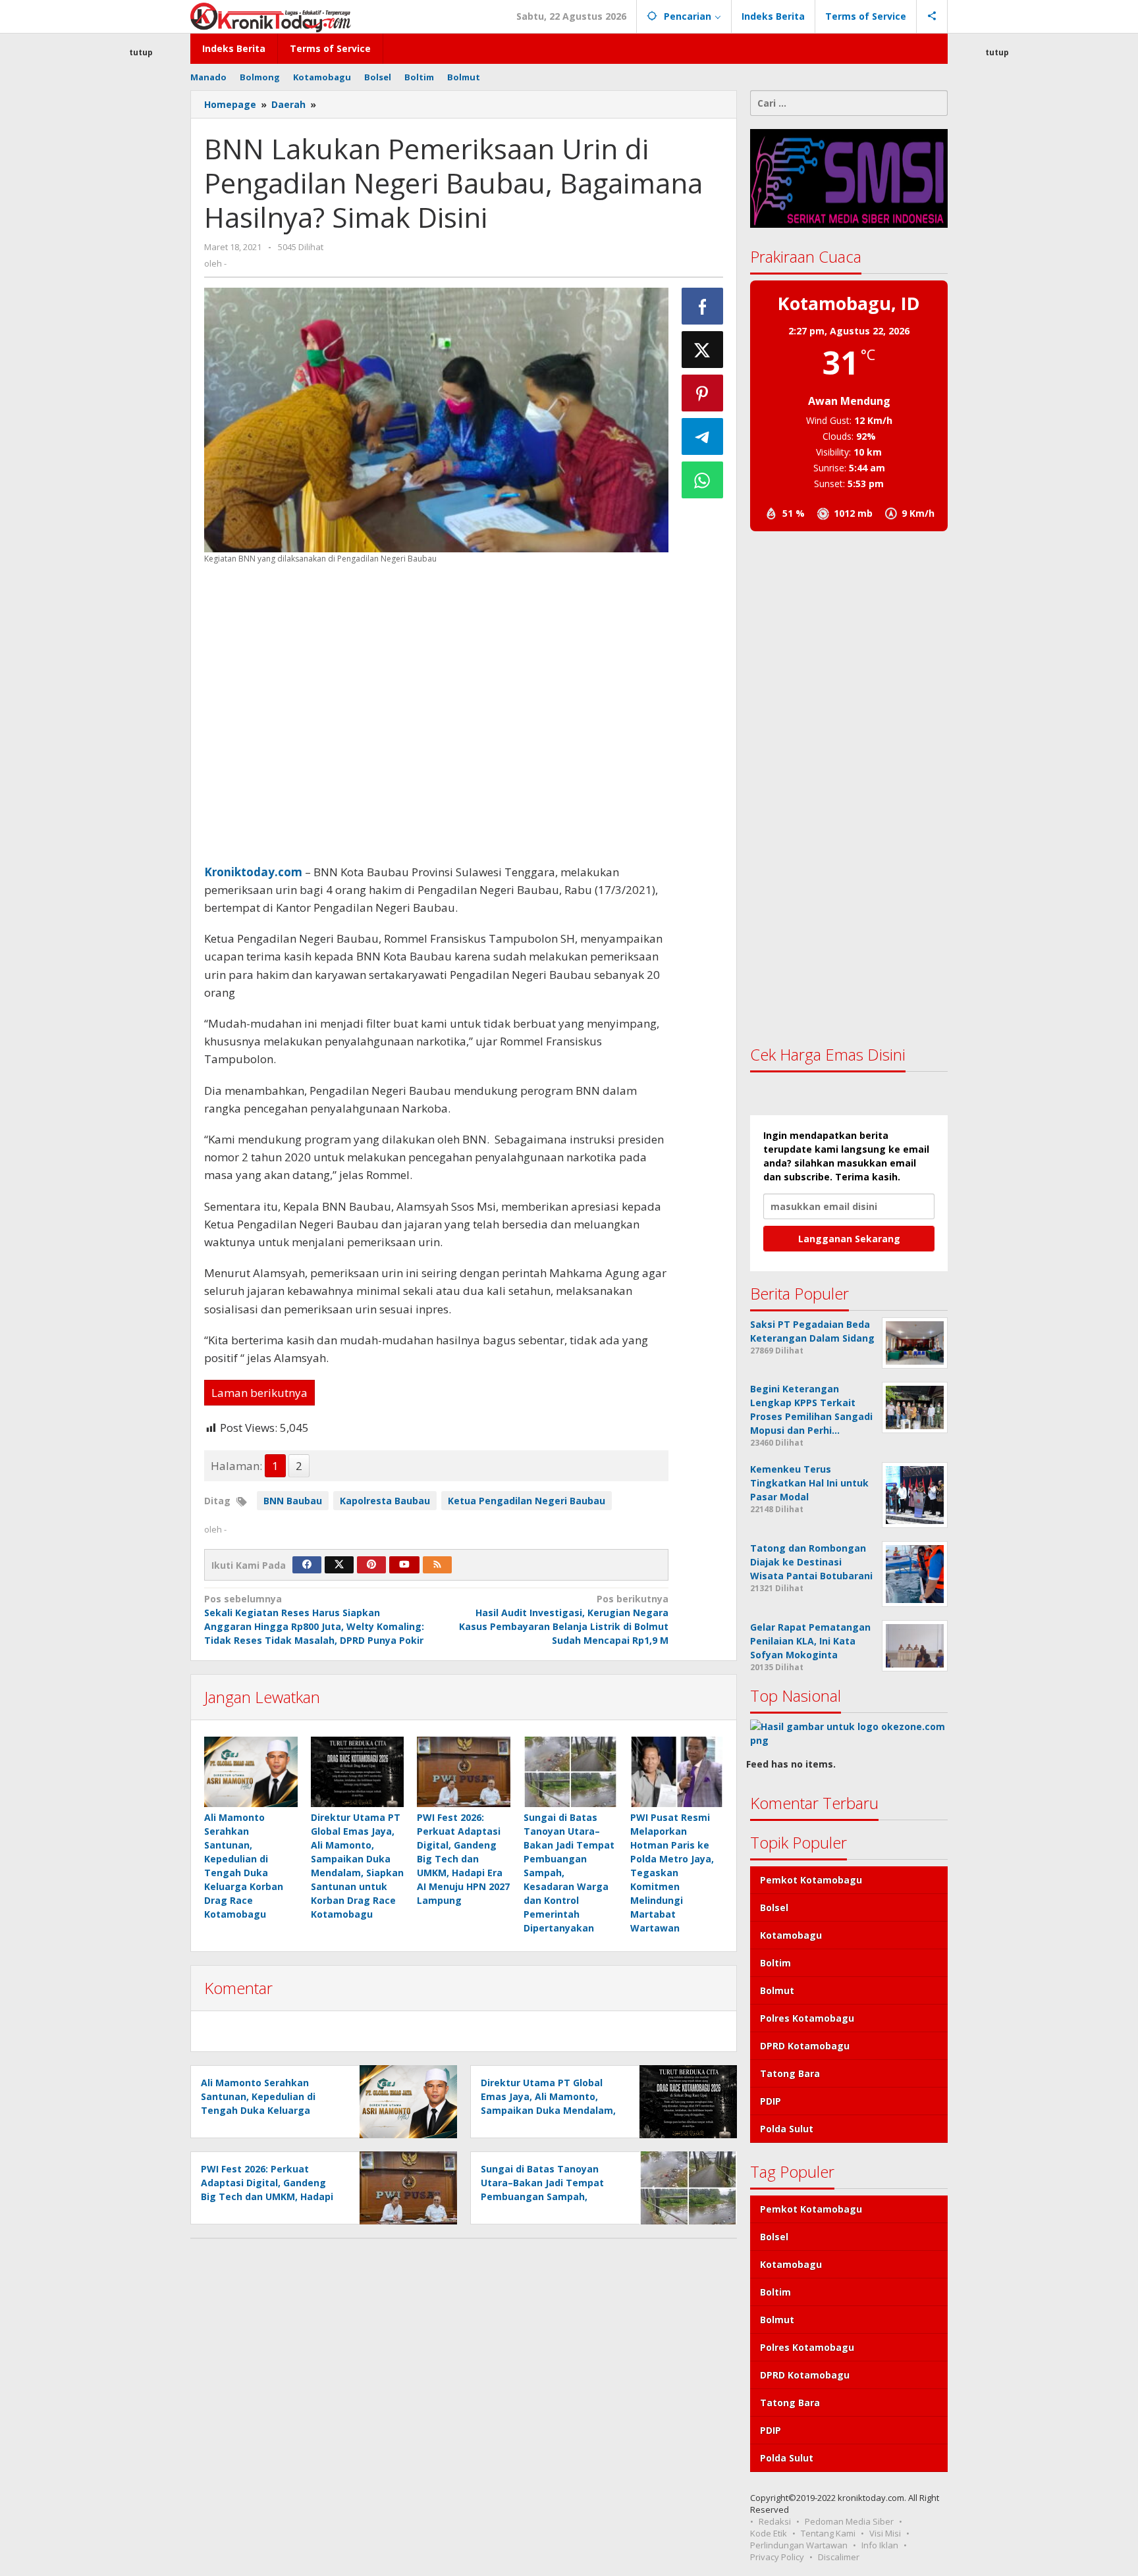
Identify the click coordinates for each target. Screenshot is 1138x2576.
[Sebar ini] (703, 306)
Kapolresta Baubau (385, 1501)
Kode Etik (769, 2533)
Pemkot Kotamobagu (811, 1880)
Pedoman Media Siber (849, 2521)
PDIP (771, 2101)
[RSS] (437, 1565)
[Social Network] (932, 16)
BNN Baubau (293, 1501)
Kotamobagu (791, 1935)
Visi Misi (885, 2533)
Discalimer (839, 2557)
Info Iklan (880, 2545)
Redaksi (775, 2521)
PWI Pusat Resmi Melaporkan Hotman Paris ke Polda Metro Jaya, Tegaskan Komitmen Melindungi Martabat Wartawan (672, 1873)
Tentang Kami (828, 2533)
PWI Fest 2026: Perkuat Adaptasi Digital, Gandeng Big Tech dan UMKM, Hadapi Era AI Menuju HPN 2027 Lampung (463, 1859)
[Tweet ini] (703, 350)
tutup (141, 52)
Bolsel (774, 1907)
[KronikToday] (271, 16)
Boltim (775, 1963)
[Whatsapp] (703, 480)
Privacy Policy (777, 2557)
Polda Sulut (787, 2129)
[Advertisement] (141, 299)
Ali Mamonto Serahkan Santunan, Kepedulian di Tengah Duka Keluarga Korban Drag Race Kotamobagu (258, 2110)
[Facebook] (307, 1565)
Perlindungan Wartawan (799, 2545)
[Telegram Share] (703, 436)
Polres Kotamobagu (807, 2018)
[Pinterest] (371, 1565)
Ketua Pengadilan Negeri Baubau (527, 1501)
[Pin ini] (703, 393)
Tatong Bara (790, 2073)
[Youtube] (404, 1565)
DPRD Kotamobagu (805, 2046)
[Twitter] (339, 1565)
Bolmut (777, 1990)
